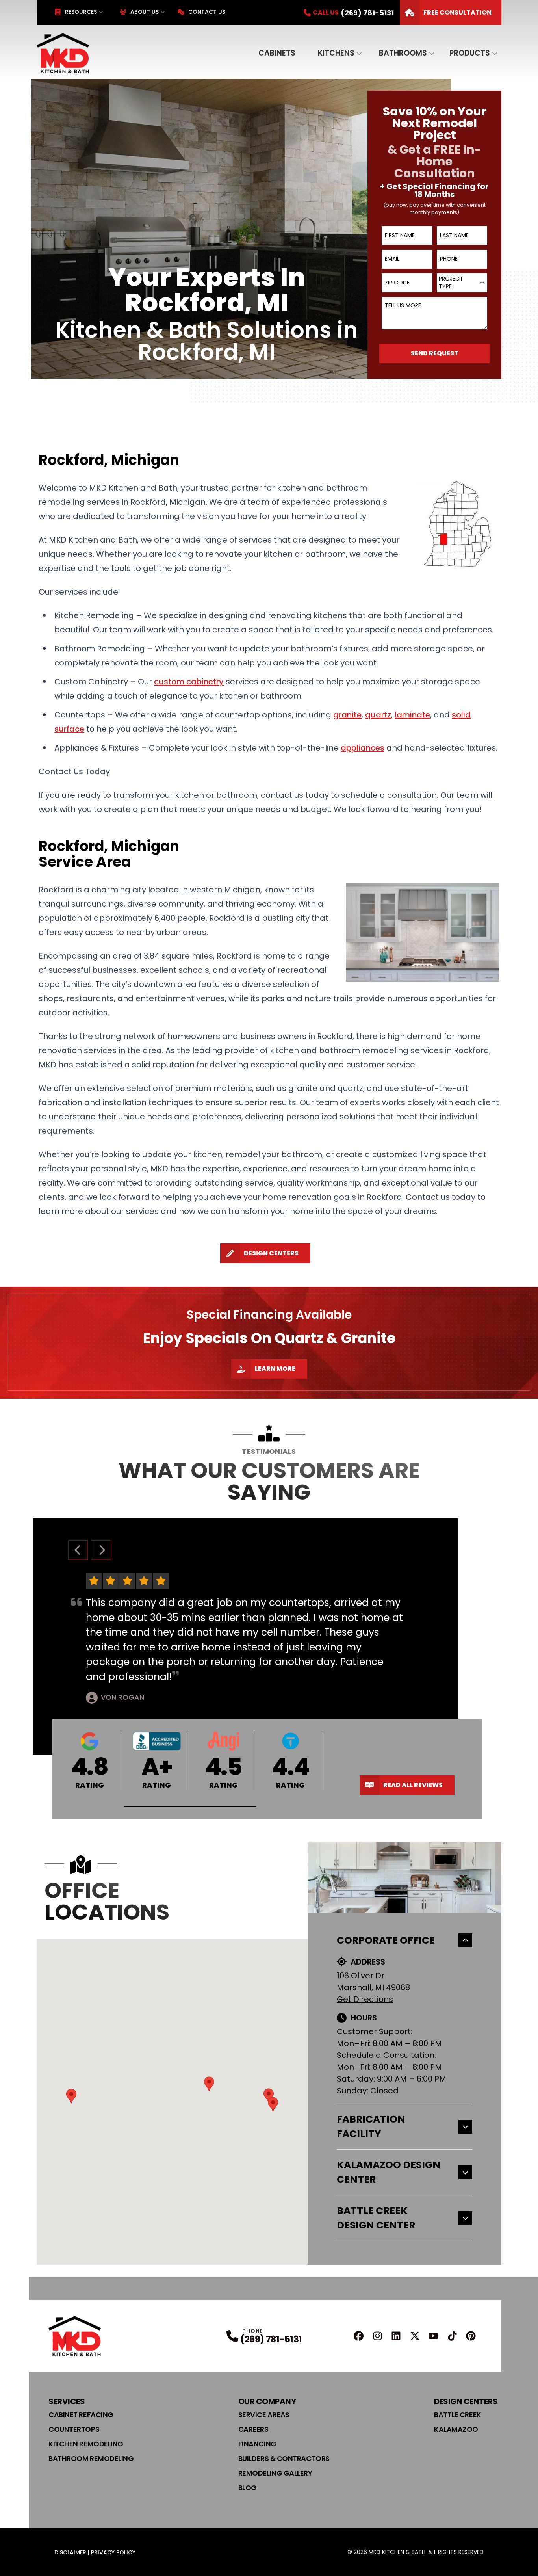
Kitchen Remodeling (86, 2444)
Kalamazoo (456, 2429)
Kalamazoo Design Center (389, 2172)
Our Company (267, 2401)
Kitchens (336, 53)
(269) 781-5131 (271, 2339)
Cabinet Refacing (81, 2415)
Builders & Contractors (284, 2458)
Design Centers (271, 1253)
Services (67, 2401)
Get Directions (365, 1999)
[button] (190, 1807)
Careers (253, 2429)
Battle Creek (458, 2415)
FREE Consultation (457, 12)
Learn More (275, 1369)
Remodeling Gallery (275, 2473)
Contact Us (207, 12)
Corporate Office (386, 1940)
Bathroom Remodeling (91, 2458)
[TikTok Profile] (452, 2336)
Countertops (74, 2429)
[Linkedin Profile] (396, 2336)
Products (470, 53)
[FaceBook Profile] (359, 2336)
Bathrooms (403, 53)
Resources (81, 12)
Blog (248, 2488)
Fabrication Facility (371, 2127)
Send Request (435, 353)
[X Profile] (415, 2336)
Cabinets (277, 53)
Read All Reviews (413, 1785)
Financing (257, 2444)
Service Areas (264, 2415)
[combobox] (462, 283)
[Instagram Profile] (378, 2336)
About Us (145, 12)
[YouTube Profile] (433, 2336)
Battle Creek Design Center (376, 2218)
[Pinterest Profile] (471, 2336)
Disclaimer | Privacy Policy (95, 2552)
